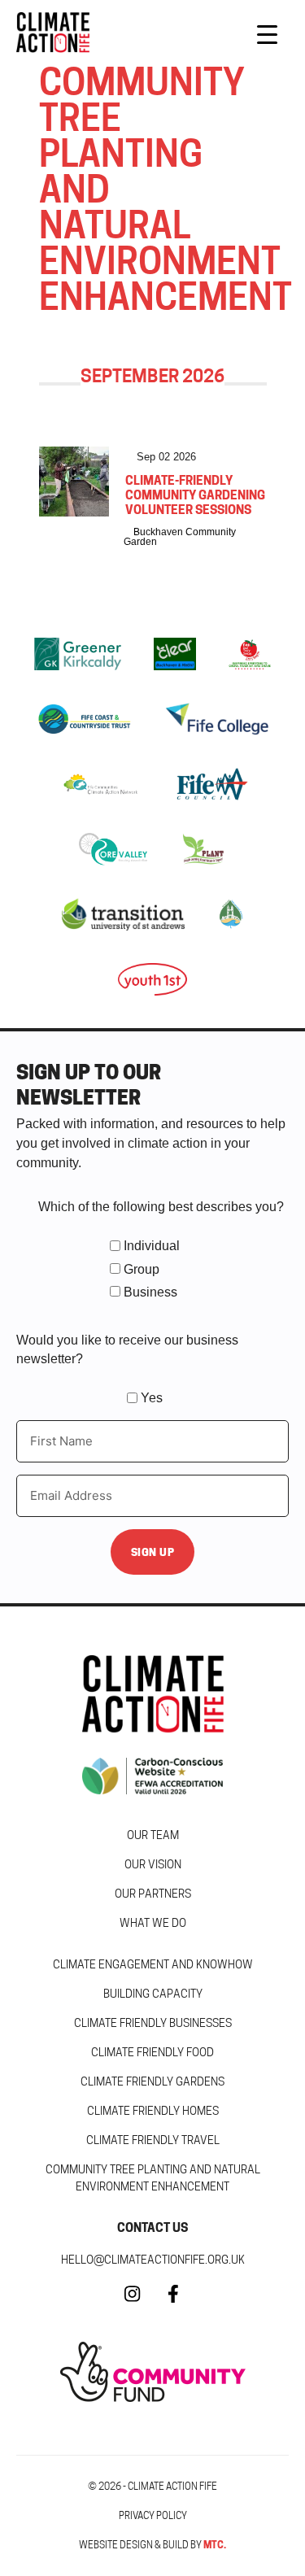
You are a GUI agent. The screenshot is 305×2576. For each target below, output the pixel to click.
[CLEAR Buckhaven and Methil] (175, 654)
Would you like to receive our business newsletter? (127, 1349)
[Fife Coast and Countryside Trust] (84, 719)
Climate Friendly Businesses (153, 2023)
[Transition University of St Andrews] (124, 914)
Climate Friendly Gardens (152, 2081)
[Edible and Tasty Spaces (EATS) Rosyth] (250, 654)
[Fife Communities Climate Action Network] (100, 784)
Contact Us (152, 2227)
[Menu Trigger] (267, 35)
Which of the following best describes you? (161, 1207)
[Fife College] (217, 719)
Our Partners (153, 1894)
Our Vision (153, 1864)
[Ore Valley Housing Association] (113, 849)
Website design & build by (152, 2545)
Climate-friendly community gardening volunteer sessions (195, 495)
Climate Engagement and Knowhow (153, 1964)
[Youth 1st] (152, 979)
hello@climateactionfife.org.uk (153, 2260)
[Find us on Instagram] (133, 2301)
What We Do (153, 1923)
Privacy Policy (153, 2515)
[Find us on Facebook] (173, 2301)
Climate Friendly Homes (153, 2111)
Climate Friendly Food (152, 2052)
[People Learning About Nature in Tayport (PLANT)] (203, 849)
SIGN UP (152, 1552)
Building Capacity (153, 1994)
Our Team (153, 1835)
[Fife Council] (212, 784)
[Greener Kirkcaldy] (78, 654)
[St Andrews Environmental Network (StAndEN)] (230, 914)
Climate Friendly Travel (153, 2140)
